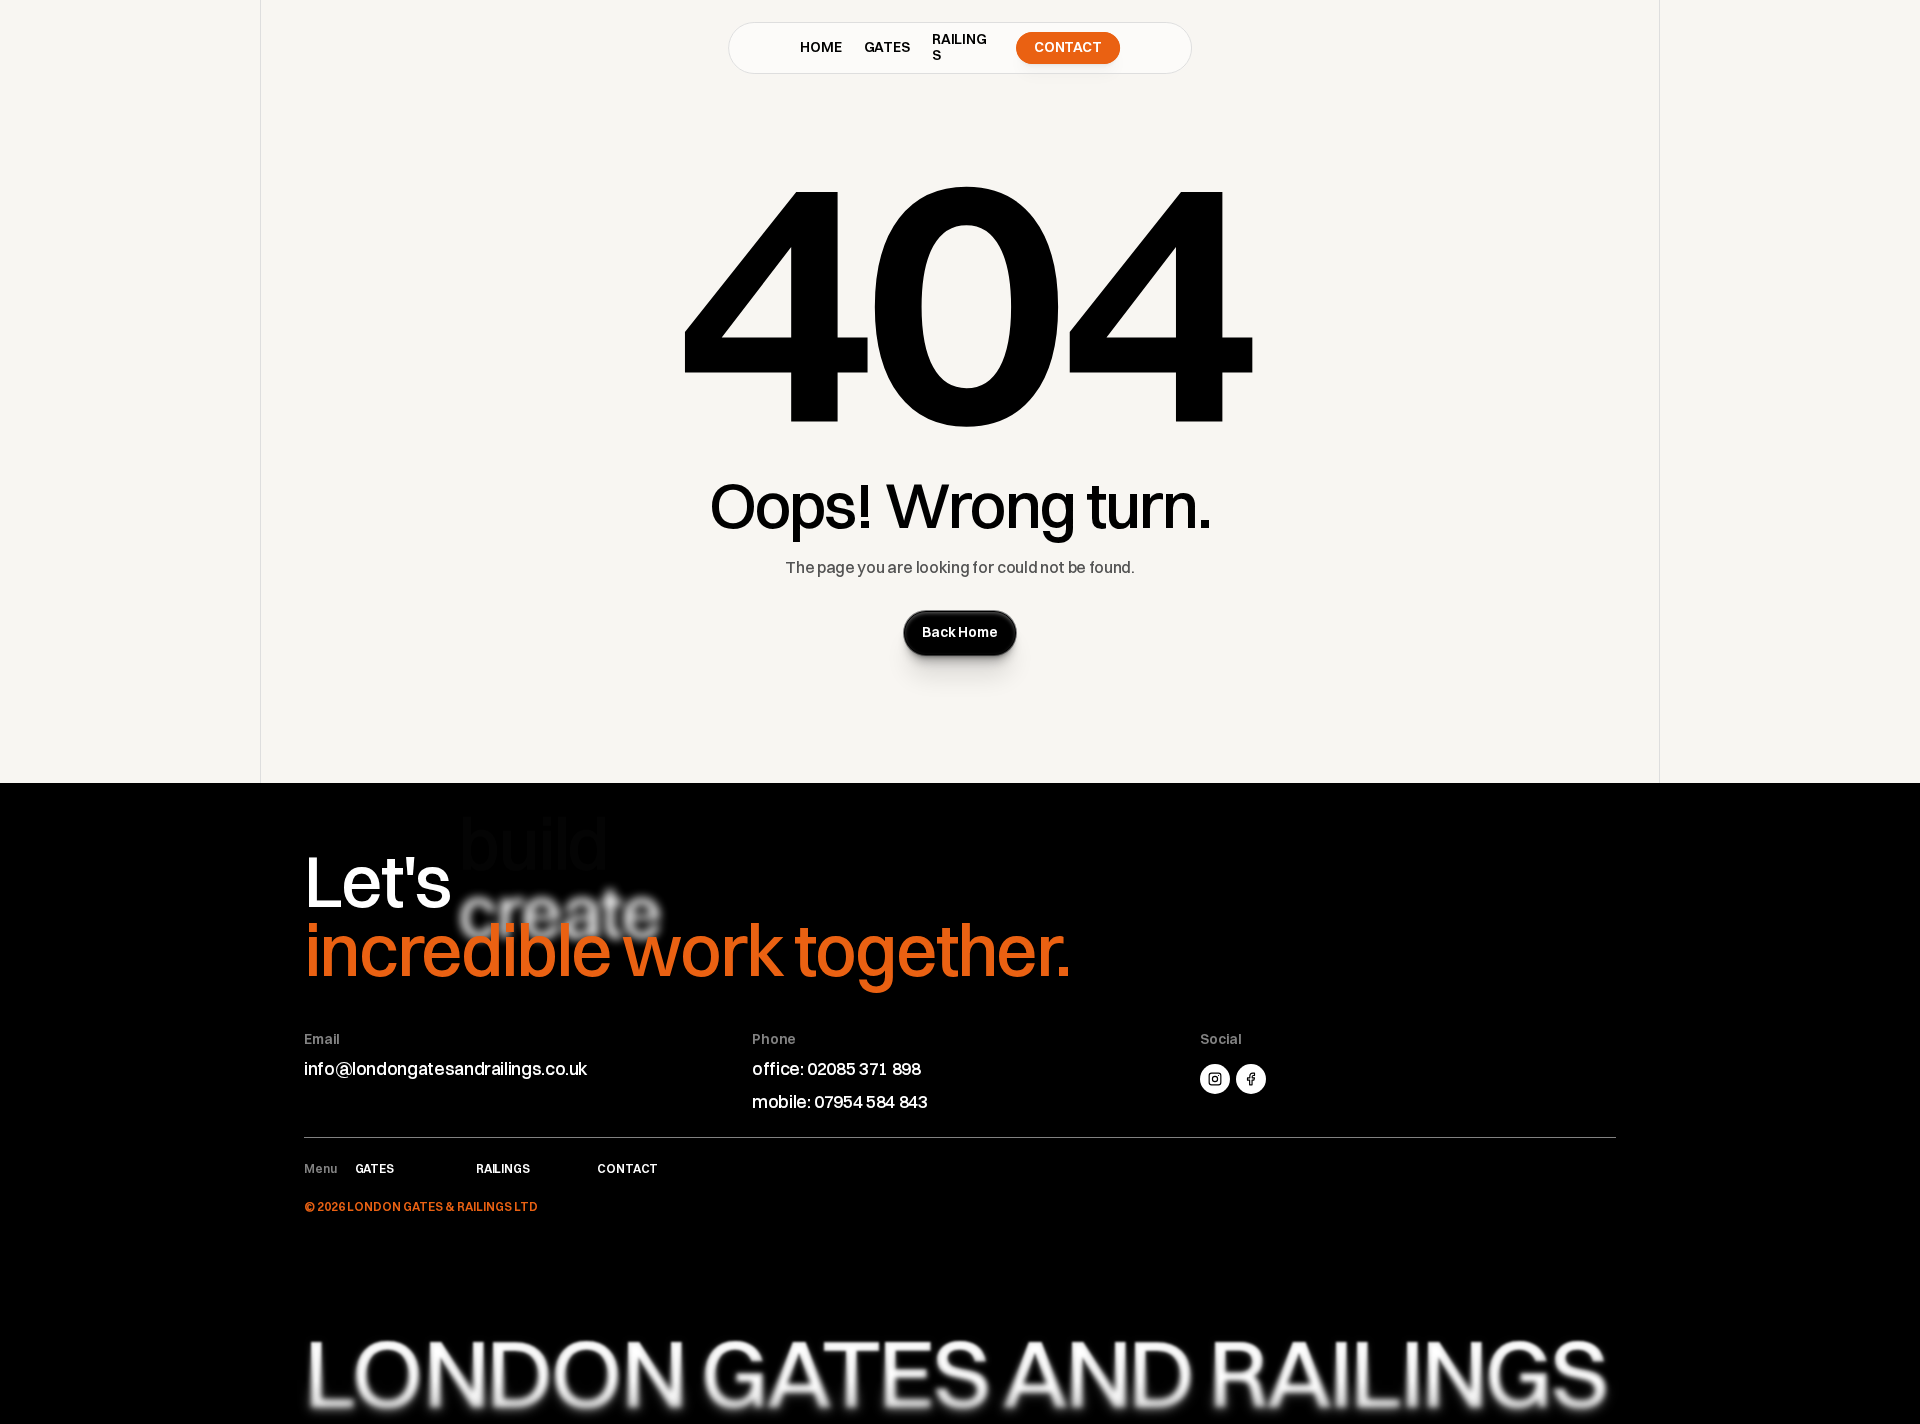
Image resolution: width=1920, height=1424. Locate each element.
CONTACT (627, 1168)
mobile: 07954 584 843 (839, 1101)
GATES (887, 47)
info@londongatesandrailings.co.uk (446, 1068)
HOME (820, 47)
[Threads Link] (1215, 1079)
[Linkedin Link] (1251, 1079)
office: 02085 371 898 (836, 1068)
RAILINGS (959, 47)
